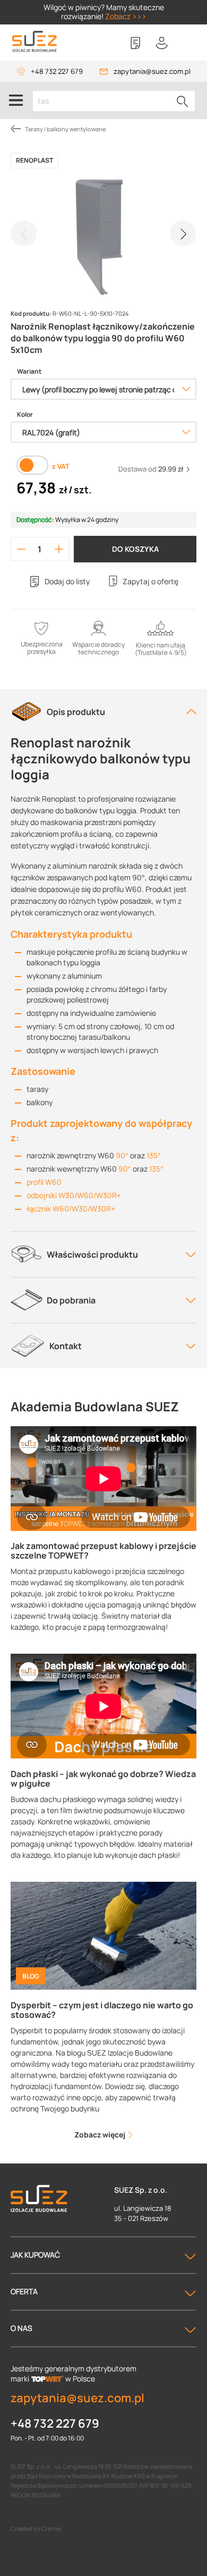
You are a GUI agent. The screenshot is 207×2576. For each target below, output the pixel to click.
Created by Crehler (36, 2528)
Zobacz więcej (101, 2135)
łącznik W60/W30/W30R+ (71, 1209)
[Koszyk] (188, 43)
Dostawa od (151, 469)
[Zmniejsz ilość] (21, 549)
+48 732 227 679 (57, 71)
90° (122, 1155)
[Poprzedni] (24, 233)
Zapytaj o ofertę (150, 581)
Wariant (29, 372)
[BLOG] (103, 1935)
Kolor (25, 415)
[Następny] (183, 233)
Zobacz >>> (126, 16)
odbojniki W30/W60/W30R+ (74, 1195)
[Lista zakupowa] (135, 43)
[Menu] (16, 100)
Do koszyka (135, 549)
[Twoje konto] (162, 43)
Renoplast (34, 160)
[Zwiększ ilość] (59, 549)
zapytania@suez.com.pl (152, 71)
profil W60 (44, 1182)
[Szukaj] (183, 101)
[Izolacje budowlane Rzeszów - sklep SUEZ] (34, 42)
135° (154, 1155)
